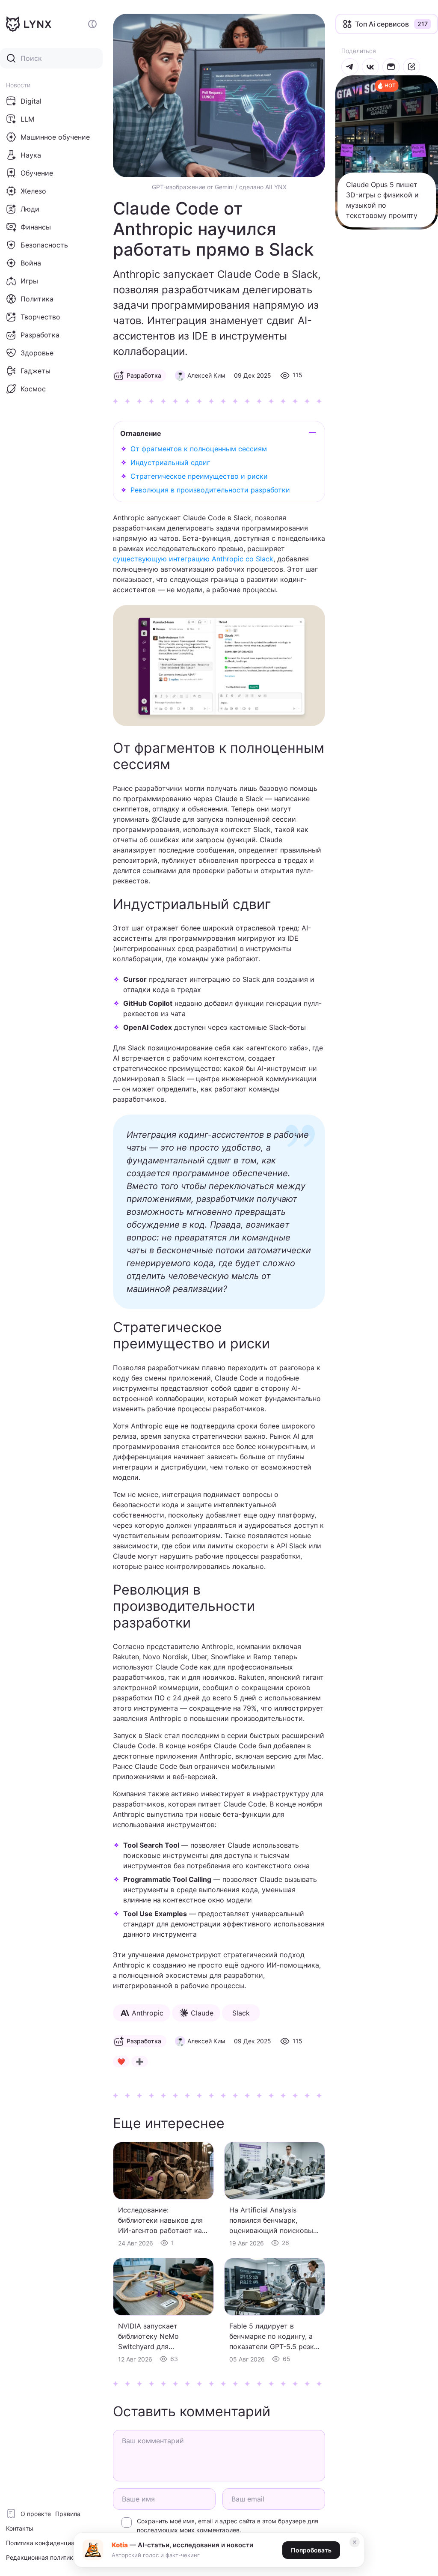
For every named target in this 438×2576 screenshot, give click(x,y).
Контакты (20, 2528)
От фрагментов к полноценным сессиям (199, 449)
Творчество (40, 317)
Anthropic (148, 2013)
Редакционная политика (41, 2557)
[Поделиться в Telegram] (350, 67)
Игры (29, 281)
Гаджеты (36, 371)
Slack (241, 2013)
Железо (33, 191)
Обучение (37, 173)
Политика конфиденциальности (52, 2543)
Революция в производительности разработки (210, 490)
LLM (27, 119)
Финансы (36, 227)
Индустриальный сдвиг (170, 462)
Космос (33, 389)
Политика (37, 299)
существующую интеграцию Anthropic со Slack (193, 559)
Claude (202, 2013)
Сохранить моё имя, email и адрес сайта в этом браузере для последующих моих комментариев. (228, 2525)
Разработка (40, 335)
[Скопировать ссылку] (411, 67)
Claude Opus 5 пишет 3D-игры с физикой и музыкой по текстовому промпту (382, 200)
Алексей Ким (206, 375)
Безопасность (44, 245)
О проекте (36, 2514)
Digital (31, 101)
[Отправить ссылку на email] (391, 67)
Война (31, 263)
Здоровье (37, 353)
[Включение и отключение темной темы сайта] (92, 24)
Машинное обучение (55, 137)
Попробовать (311, 2550)
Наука (31, 155)
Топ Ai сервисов (382, 24)
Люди (30, 209)
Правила (68, 2514)
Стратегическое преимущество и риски (199, 476)
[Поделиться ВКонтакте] (370, 67)
